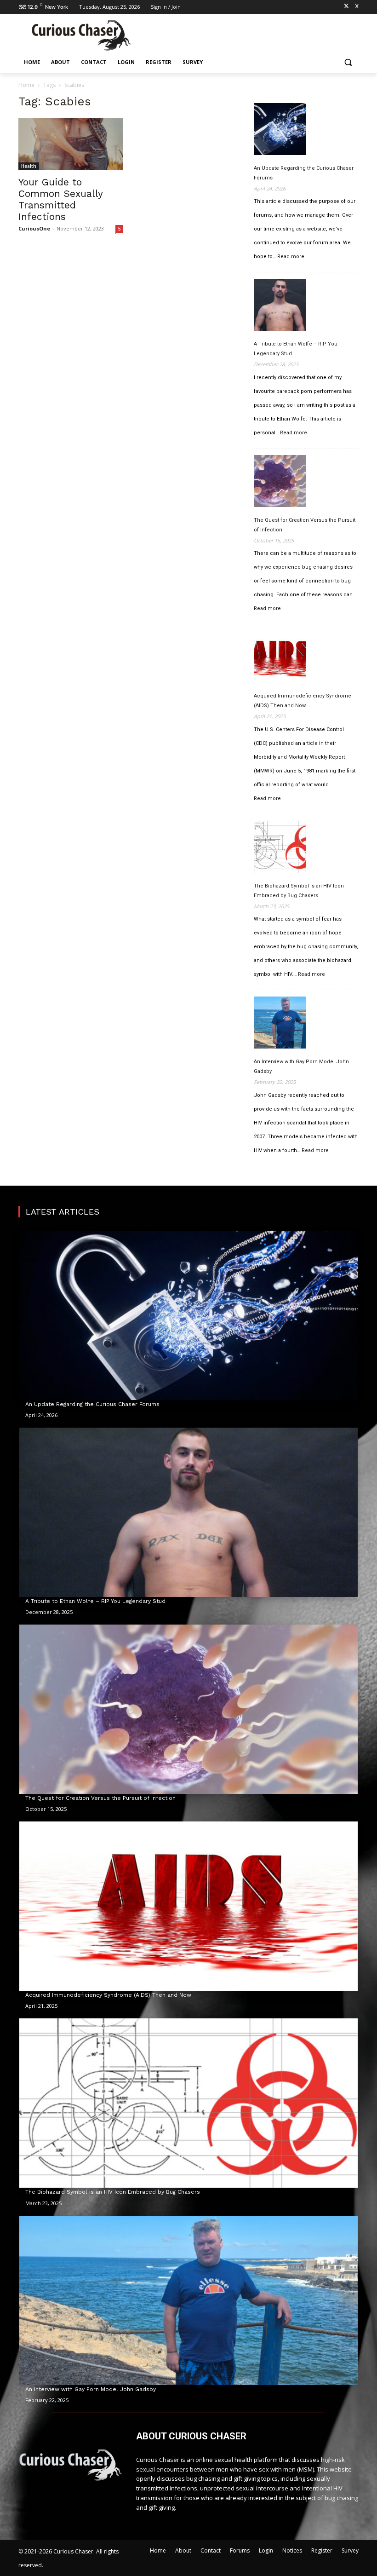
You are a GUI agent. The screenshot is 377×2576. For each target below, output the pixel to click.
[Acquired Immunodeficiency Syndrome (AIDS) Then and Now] (280, 658)
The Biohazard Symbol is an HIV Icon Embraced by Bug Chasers (299, 891)
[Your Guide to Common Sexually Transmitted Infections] (71, 144)
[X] (346, 7)
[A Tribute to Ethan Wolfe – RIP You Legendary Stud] (280, 306)
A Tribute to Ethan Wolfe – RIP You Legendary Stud (296, 349)
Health (29, 166)
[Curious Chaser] (81, 35)
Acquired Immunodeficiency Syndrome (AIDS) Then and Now (303, 701)
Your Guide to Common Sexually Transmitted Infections (60, 199)
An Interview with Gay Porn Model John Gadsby (301, 1066)
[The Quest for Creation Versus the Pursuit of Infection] (280, 483)
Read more (291, 257)
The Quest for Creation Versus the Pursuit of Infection (305, 525)
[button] (348, 62)
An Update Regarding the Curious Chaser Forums (304, 173)
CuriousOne (34, 228)
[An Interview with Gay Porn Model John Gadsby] (280, 1024)
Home (26, 85)
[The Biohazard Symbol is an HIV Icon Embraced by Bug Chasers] (280, 848)
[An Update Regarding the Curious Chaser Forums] (280, 131)
